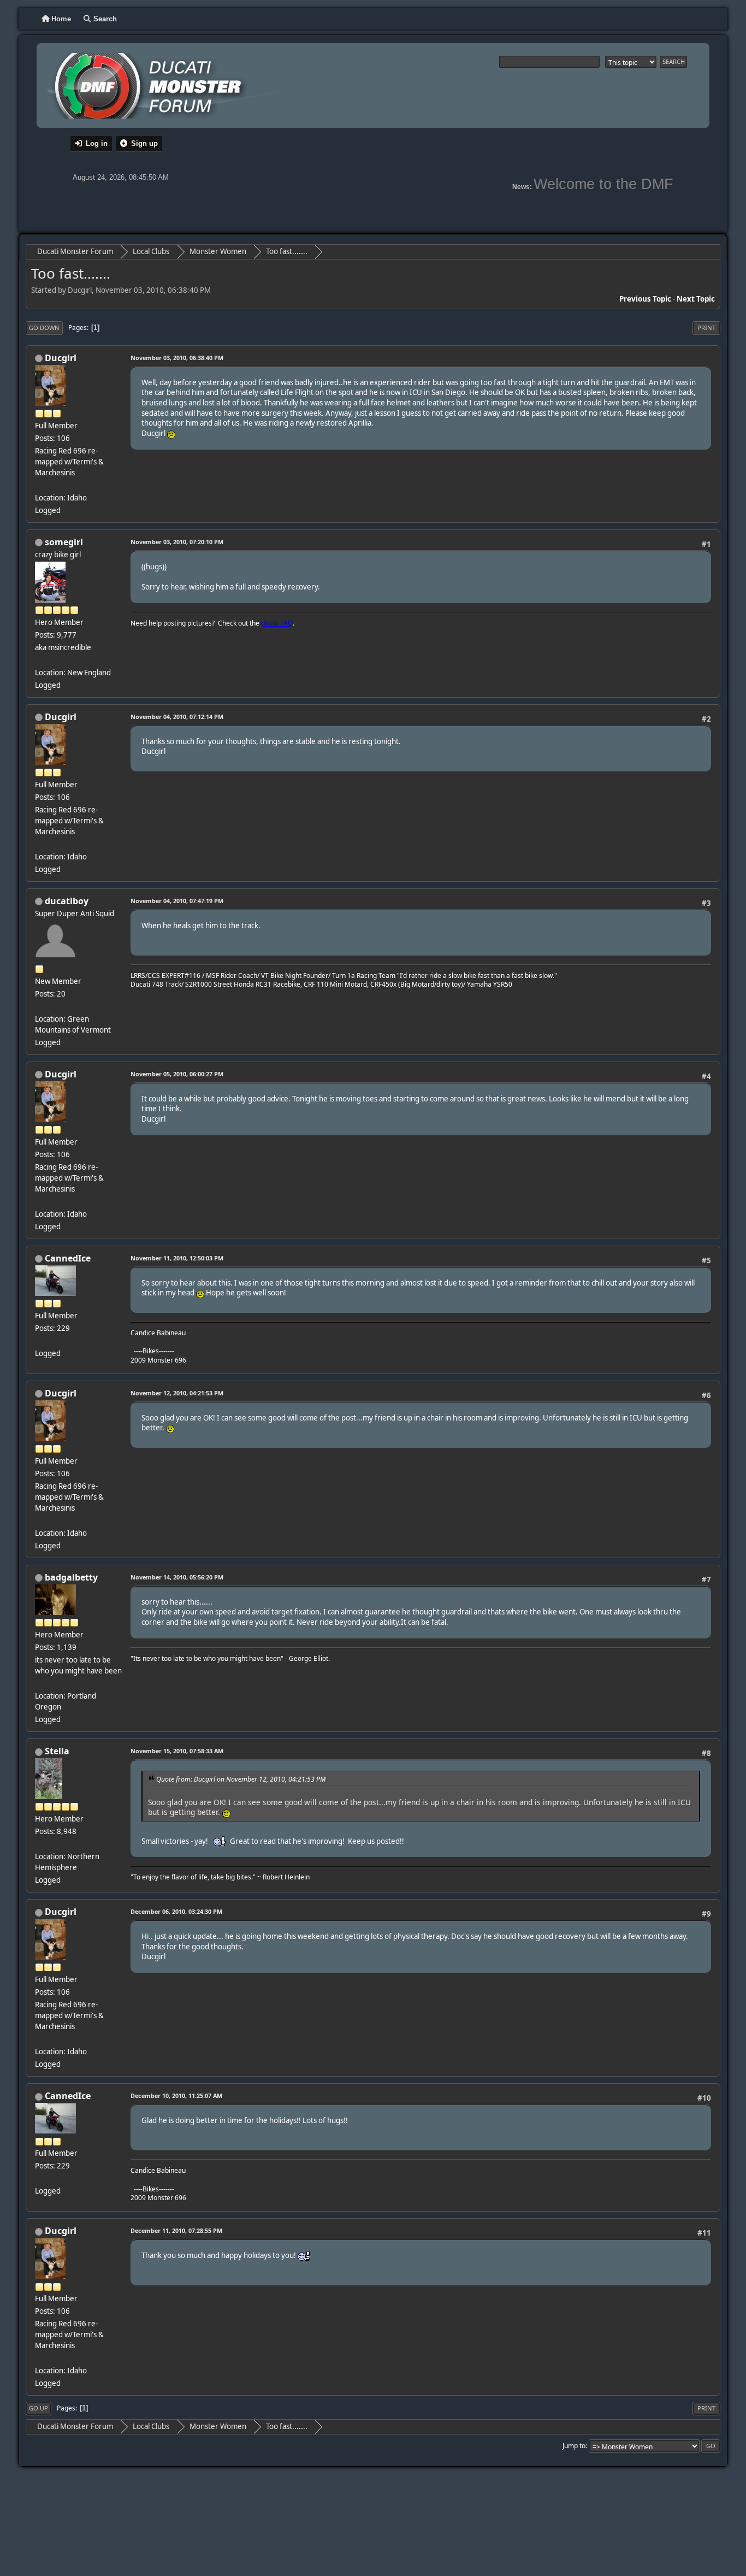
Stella (57, 1751)
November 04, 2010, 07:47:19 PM (177, 901)
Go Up (39, 2408)
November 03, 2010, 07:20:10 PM (177, 542)
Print (706, 328)
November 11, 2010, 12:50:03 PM (177, 1258)
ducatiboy (67, 901)
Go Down (44, 328)
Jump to (574, 2446)
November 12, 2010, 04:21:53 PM (177, 1393)
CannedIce (68, 1258)
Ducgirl (61, 358)
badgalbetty (71, 1577)
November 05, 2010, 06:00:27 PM (177, 1074)
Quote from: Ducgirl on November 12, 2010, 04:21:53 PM (241, 1779)
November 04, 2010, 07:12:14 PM (177, 717)
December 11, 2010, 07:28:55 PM (176, 2230)
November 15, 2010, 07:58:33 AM (177, 1751)
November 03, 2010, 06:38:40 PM (177, 358)
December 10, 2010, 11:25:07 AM (176, 2095)
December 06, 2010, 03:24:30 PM (176, 1911)
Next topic (696, 299)
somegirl (64, 542)
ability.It (393, 1622)
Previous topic (645, 299)
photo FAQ (277, 623)
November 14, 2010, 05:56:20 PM (177, 1577)
